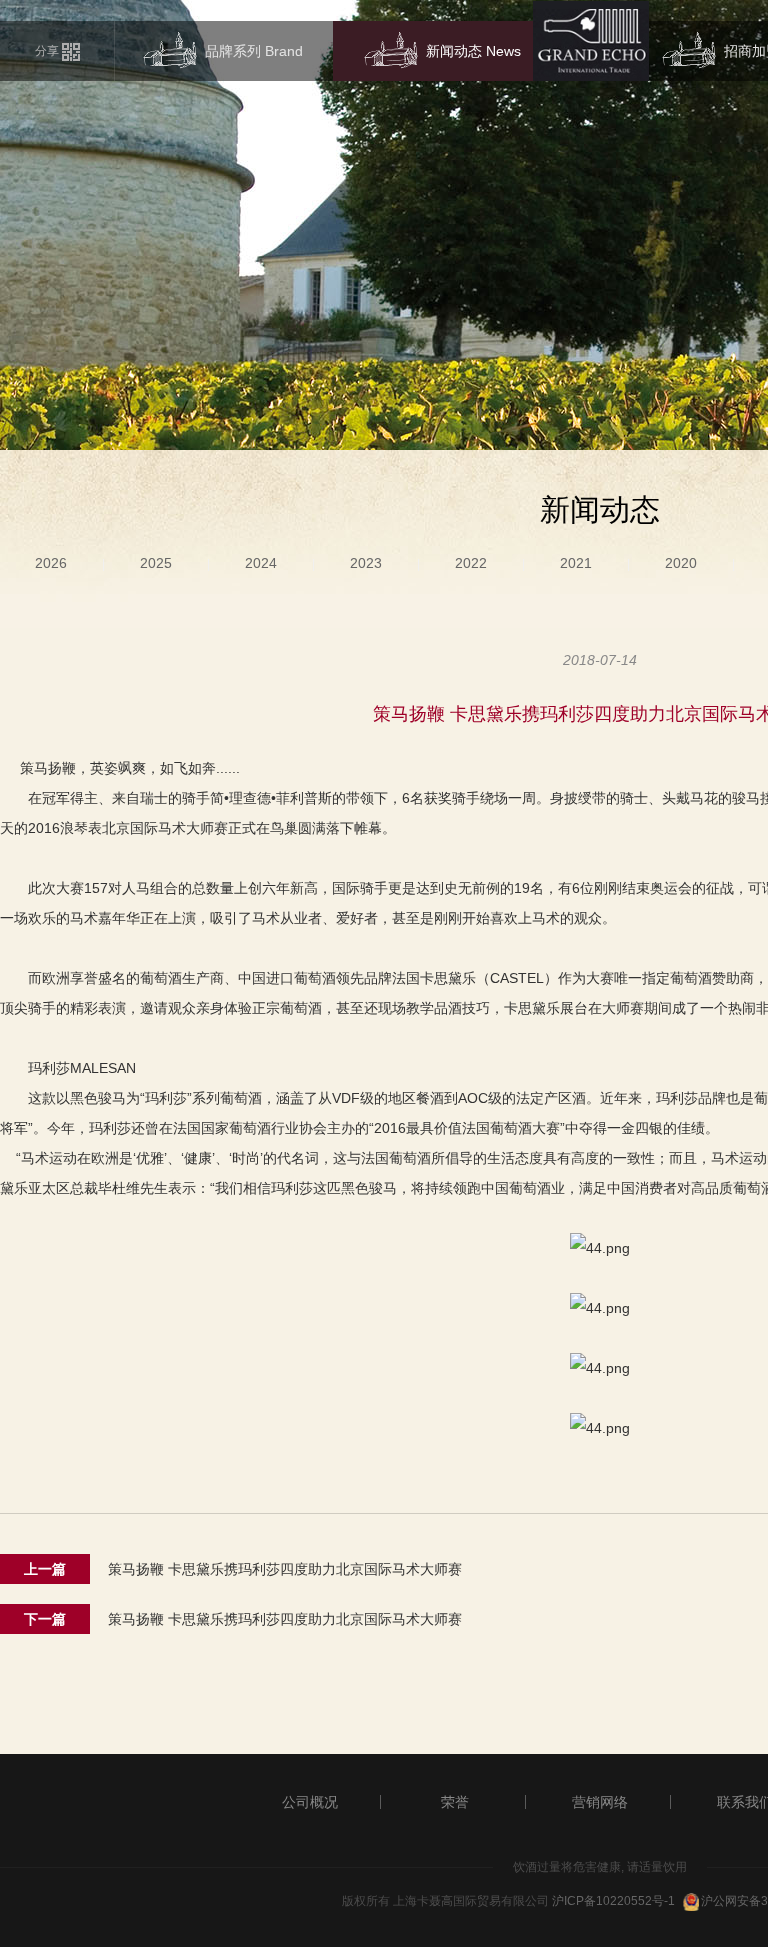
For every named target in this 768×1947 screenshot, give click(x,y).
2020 (681, 563)
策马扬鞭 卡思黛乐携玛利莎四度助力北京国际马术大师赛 (285, 1569)
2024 (261, 563)
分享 (48, 51)
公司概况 (310, 1802)
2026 (51, 563)
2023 (366, 563)
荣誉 (455, 1802)
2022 (471, 563)
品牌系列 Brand (254, 51)
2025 (156, 563)
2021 (576, 563)
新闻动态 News (473, 51)
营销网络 (600, 1802)
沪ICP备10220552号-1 (613, 1901)
